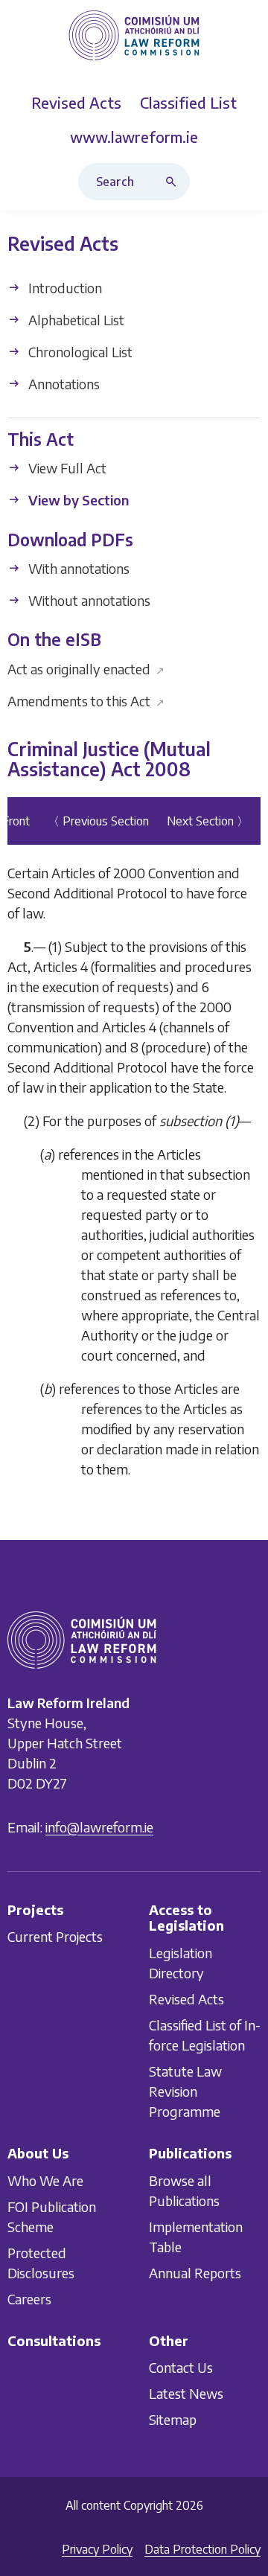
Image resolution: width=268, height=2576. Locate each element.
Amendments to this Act (86, 701)
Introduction (64, 288)
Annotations (63, 384)
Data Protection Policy (202, 2549)
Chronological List (79, 352)
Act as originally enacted (86, 669)
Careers (29, 2299)
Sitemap (173, 2419)
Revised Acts (186, 1999)
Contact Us (181, 2367)
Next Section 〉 (208, 821)
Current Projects (55, 1936)
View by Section (77, 501)
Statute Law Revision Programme (185, 2091)
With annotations (77, 568)
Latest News (186, 2393)
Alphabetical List (75, 320)
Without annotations (88, 600)
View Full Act (66, 469)
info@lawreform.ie (99, 1827)
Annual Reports (195, 2273)
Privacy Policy (97, 2549)
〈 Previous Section (98, 821)
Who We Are (45, 2180)
